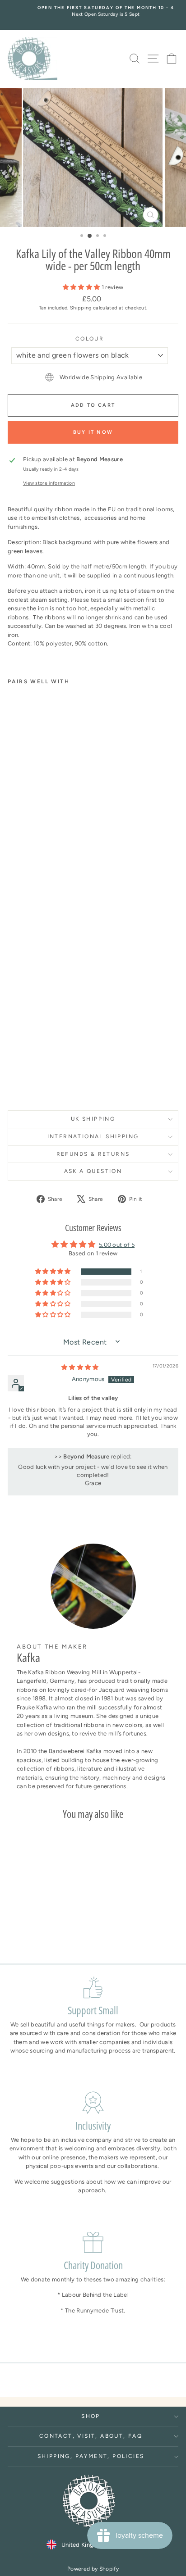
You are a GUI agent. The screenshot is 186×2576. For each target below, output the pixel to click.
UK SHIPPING (93, 1119)
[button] (82, 287)
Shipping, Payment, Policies (91, 2456)
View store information (49, 483)
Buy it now (93, 432)
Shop (91, 2416)
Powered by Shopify (93, 2569)
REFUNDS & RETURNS (93, 1154)
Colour (90, 339)
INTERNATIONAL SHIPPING (93, 1136)
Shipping (81, 308)
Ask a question (93, 1171)
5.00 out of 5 (117, 1245)
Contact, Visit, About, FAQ (91, 2436)
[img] (80, 1367)
